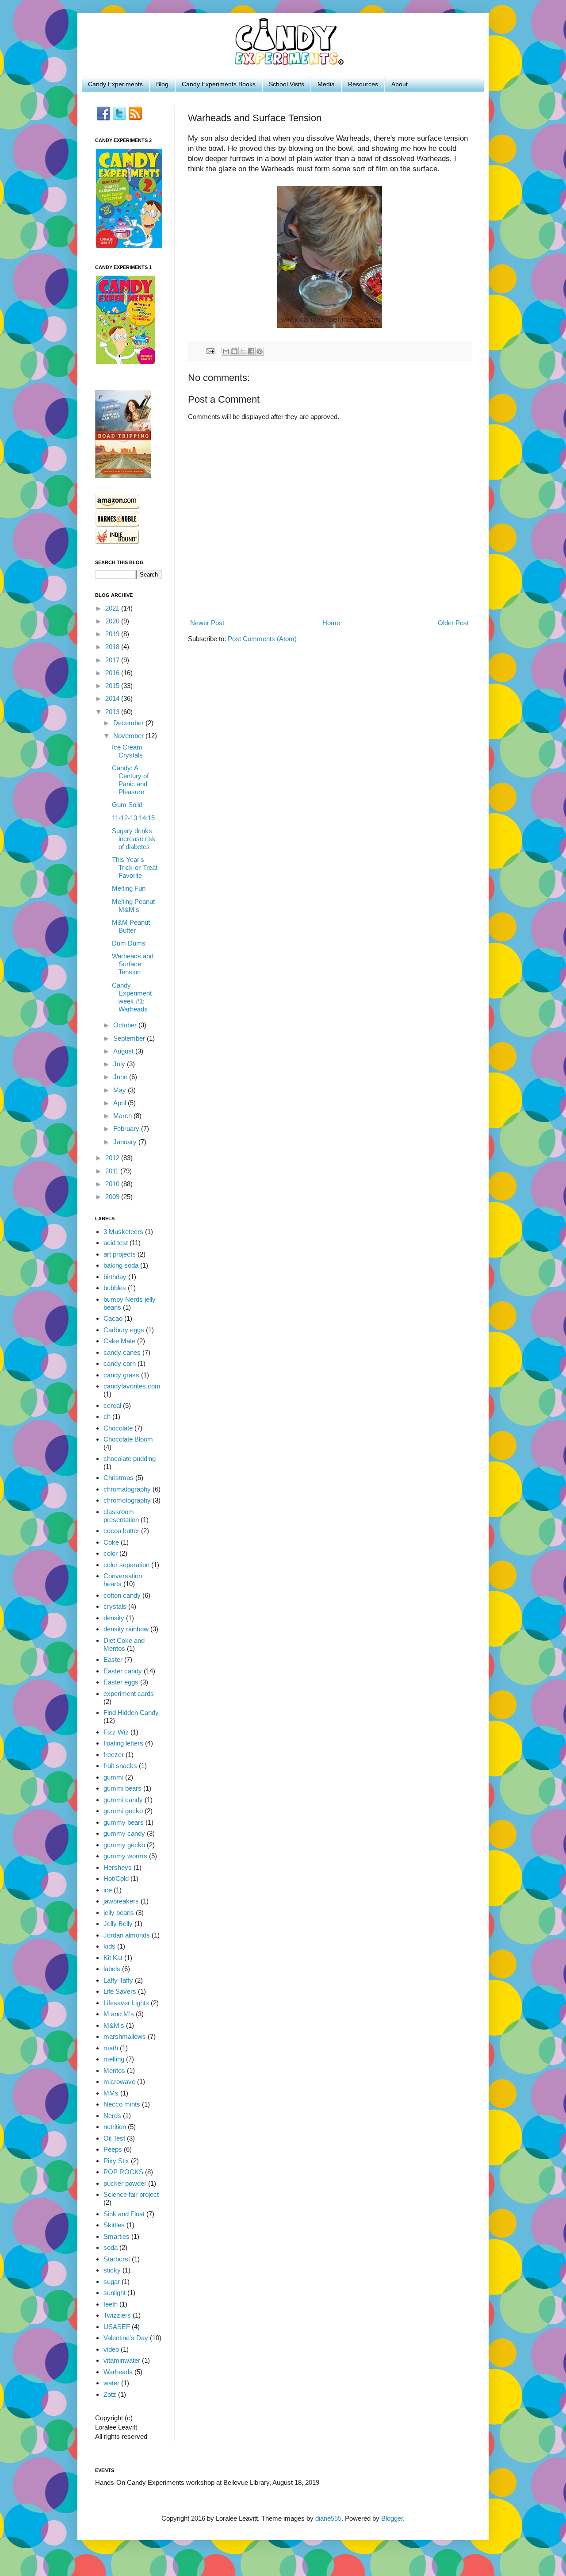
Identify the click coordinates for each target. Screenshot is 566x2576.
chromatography (127, 1489)
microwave (119, 2082)
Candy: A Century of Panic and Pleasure (130, 780)
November (129, 736)
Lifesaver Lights (126, 2003)
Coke (111, 1542)
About (400, 84)
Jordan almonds (127, 1935)
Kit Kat (113, 1958)
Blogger (392, 2518)
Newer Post (207, 623)
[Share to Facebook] (251, 351)
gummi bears (122, 1788)
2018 (113, 647)
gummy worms (125, 1856)
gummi (113, 1777)
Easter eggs (121, 1682)
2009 (113, 1197)
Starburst (117, 2259)
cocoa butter (121, 1531)
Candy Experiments (115, 84)
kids (109, 1946)
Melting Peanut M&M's (133, 905)
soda (111, 2247)
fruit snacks (120, 1766)
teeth (111, 2304)
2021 (113, 608)
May (120, 1090)
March (123, 1116)
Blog (162, 84)
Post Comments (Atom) (262, 639)
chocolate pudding (130, 1459)
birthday (115, 1277)
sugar (112, 2282)
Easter (113, 1659)
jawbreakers (121, 1901)
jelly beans (119, 1913)
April (120, 1103)
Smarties (117, 2236)
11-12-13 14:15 (133, 818)
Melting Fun (129, 888)
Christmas (119, 1478)
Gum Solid (127, 805)
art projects (120, 1254)
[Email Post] (210, 351)
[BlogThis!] (234, 351)
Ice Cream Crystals (127, 751)
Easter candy (123, 1671)
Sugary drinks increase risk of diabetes (134, 839)
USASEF (117, 2327)
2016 (113, 673)
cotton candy (122, 1595)
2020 (113, 621)
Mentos (114, 2070)
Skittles (114, 2225)
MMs (111, 2093)
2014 (113, 698)
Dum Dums (129, 943)
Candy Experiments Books (219, 84)
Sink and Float (124, 2214)
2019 (113, 634)
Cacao (113, 1318)
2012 (113, 1158)
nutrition (115, 2127)
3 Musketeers (123, 1232)
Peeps (113, 2149)
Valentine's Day (126, 2338)
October (126, 1025)
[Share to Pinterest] (260, 351)
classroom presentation (121, 1516)
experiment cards (129, 1694)
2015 (113, 686)
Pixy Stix (116, 2161)
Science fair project (131, 2194)
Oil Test (114, 2138)
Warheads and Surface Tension (133, 964)
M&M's (114, 2025)
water (111, 2383)
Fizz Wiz (116, 1732)
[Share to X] (243, 351)
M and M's (119, 2014)
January (126, 1142)
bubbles (115, 1288)
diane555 (328, 2518)
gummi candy (123, 1800)
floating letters (123, 1743)
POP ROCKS (123, 2172)
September (130, 1038)
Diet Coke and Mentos (124, 1644)
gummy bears (124, 1822)
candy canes (122, 1352)
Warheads (118, 2372)
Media (326, 84)
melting (114, 2059)
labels (112, 1969)
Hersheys (118, 1867)
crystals (115, 1606)
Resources (363, 84)
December (129, 723)
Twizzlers (117, 2315)
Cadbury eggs (124, 1330)
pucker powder (125, 2183)
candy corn (120, 1363)
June (121, 1077)
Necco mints (122, 2104)
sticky (112, 2270)
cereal (112, 1405)
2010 (113, 1184)
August (124, 1051)
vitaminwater (122, 2360)
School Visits (287, 84)
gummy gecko (124, 1845)
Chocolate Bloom (128, 1439)
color (111, 1553)
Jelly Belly (118, 1924)
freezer (114, 1755)
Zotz (110, 2394)
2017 (113, 660)
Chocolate (118, 1428)
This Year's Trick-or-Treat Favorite (135, 867)
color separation (126, 1565)
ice (108, 1890)
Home (331, 623)
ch (107, 1417)
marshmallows (125, 2036)
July (120, 1064)
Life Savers (120, 1991)
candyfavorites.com (132, 1386)
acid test (116, 1243)
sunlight (115, 2293)
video (111, 2349)
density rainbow (126, 1629)
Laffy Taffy (118, 1980)
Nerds (112, 2116)
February (127, 1128)
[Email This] (226, 351)
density (114, 1618)
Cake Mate (119, 1341)
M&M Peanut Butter (131, 926)
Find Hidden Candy (131, 1713)
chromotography (127, 1500)
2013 (113, 712)
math (111, 2048)
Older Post (453, 623)
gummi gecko (123, 1811)
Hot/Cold (116, 1878)
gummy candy (124, 1833)
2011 (113, 1171)
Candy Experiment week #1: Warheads (132, 997)
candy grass (121, 1375)
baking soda (121, 1265)
